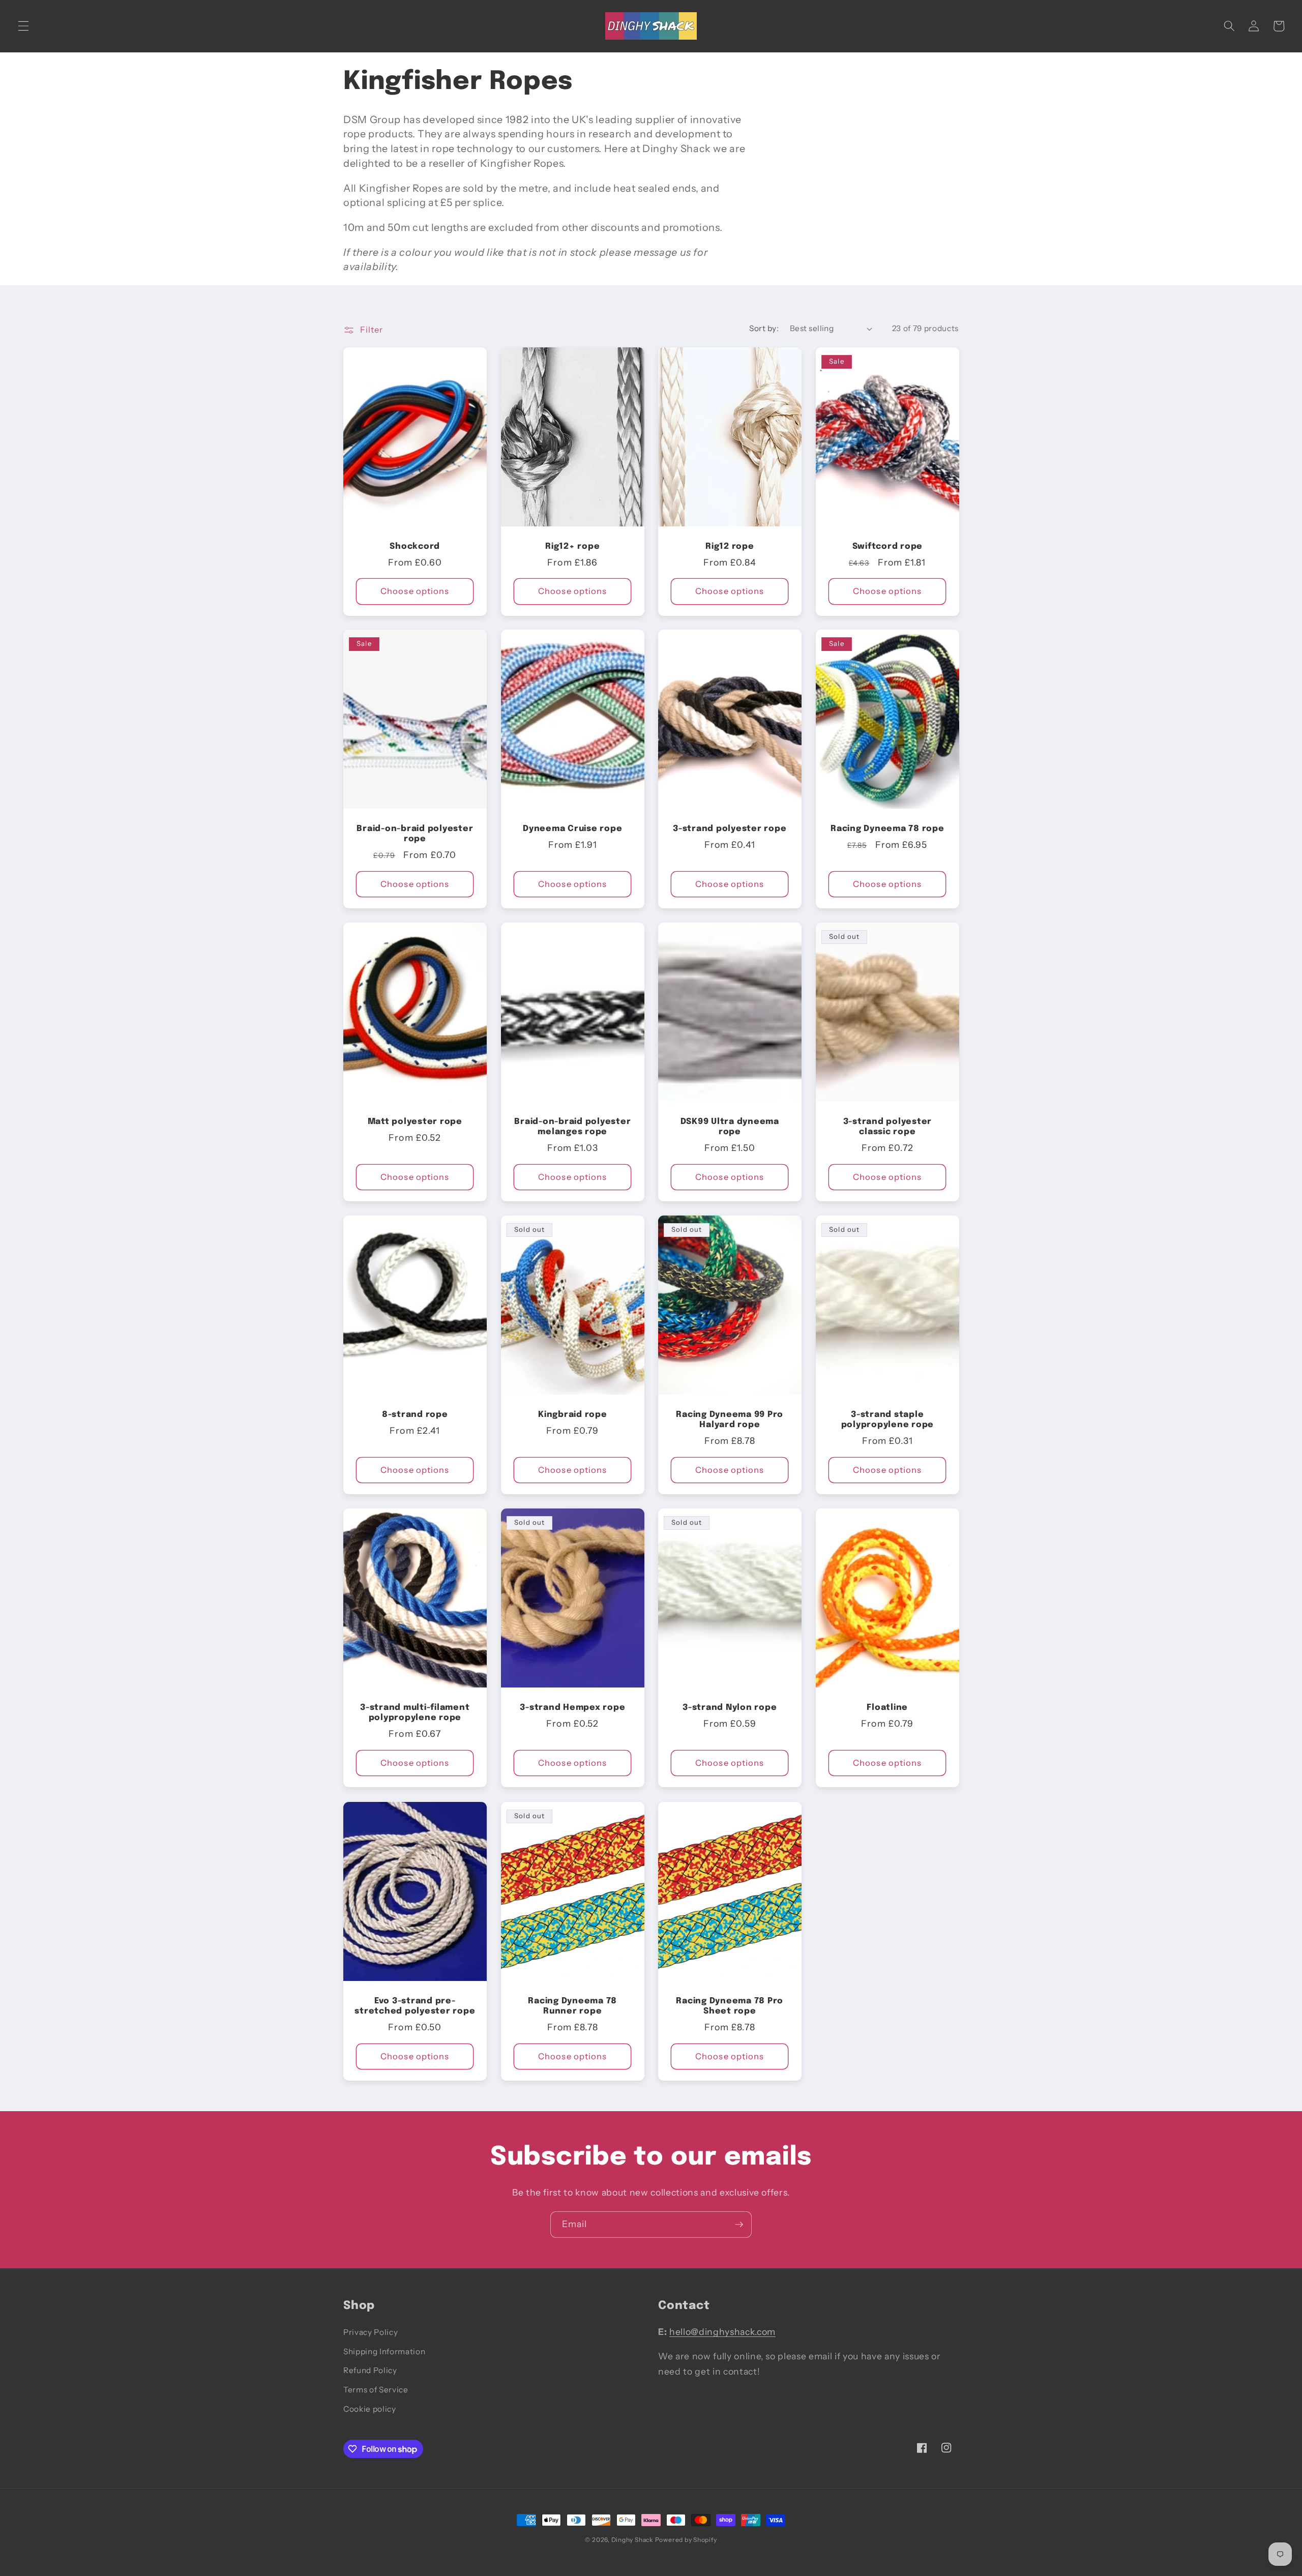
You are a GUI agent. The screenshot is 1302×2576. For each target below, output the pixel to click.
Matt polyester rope (415, 1122)
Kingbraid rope (573, 1415)
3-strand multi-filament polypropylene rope (415, 1713)
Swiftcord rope (887, 546)
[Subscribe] (739, 2225)
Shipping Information (384, 2351)
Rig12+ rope (572, 546)
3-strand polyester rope (730, 829)
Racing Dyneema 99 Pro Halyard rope (730, 1420)
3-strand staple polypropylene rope (887, 1420)
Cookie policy (370, 2409)
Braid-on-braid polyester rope (415, 834)
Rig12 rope (730, 546)
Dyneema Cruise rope (572, 829)
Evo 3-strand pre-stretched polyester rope (415, 2006)
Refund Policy (370, 2371)
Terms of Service (376, 2390)
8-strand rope (415, 1415)
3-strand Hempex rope (572, 1708)
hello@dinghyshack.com (722, 2332)
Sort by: (764, 328)
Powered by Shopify (686, 2540)
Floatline (887, 1708)
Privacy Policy (371, 2332)
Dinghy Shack (632, 2540)
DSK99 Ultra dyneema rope (730, 1127)
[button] (23, 26)
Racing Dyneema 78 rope (887, 829)
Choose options (415, 591)
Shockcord (415, 546)
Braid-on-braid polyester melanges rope (572, 1127)
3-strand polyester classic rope (887, 1127)
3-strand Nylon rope (730, 1708)
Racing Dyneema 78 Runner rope (572, 2006)
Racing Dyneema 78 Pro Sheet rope (730, 2006)
